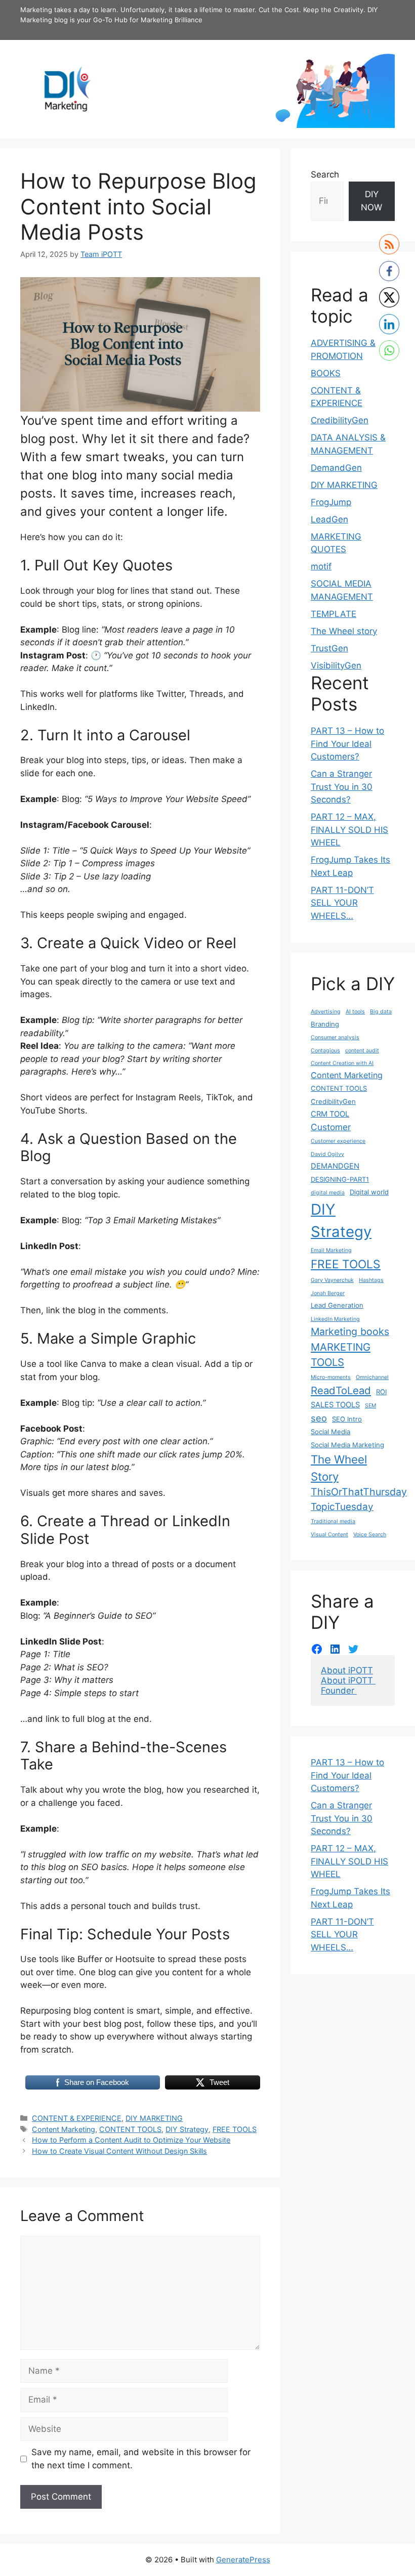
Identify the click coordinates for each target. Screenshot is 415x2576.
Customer (331, 1127)
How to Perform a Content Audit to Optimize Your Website (131, 2140)
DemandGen (336, 468)
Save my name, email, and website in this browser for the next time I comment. (141, 2459)
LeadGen (329, 519)
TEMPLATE (334, 614)
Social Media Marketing (347, 1445)
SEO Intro (347, 1419)
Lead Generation (337, 1305)
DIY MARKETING (154, 2118)
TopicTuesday (342, 1507)
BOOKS (326, 373)
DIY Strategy (187, 2129)
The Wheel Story (339, 1468)
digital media (328, 1193)
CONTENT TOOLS (130, 2129)
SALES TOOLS (335, 1405)
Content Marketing (64, 2129)
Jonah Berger (328, 1293)
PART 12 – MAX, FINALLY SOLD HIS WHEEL (349, 830)
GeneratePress (243, 2560)
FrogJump (331, 502)
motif (321, 566)
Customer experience (338, 1141)
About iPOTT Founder (348, 1685)
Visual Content (329, 1535)
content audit (362, 1051)
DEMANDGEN (335, 1166)
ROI (381, 1392)
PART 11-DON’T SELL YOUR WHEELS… (342, 903)
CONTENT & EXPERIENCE (77, 2118)
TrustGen (329, 648)
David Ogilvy (327, 1154)
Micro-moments (331, 1377)
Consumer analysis (335, 1037)
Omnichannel (372, 1377)
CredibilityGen (340, 420)
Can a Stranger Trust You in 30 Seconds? (342, 787)
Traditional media (333, 1521)
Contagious (325, 1051)
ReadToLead (341, 1390)
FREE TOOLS (235, 2129)
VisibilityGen (336, 665)
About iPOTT (347, 1670)
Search (325, 174)
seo (319, 1418)
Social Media (330, 1432)
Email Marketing (331, 1250)
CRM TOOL (330, 1114)
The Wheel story (344, 631)
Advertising (326, 1012)
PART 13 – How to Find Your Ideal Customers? (347, 744)
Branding (325, 1024)
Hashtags (371, 1280)
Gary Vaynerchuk (332, 1280)
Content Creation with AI (342, 1063)
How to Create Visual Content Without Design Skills (119, 2151)
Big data (381, 1012)
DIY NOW (371, 201)
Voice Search (370, 1535)
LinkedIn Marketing (335, 1319)
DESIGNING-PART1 (340, 1179)
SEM (370, 1406)
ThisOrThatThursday (359, 1492)
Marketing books (350, 1331)
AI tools (355, 1012)
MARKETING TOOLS (341, 1354)
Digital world (369, 1192)
